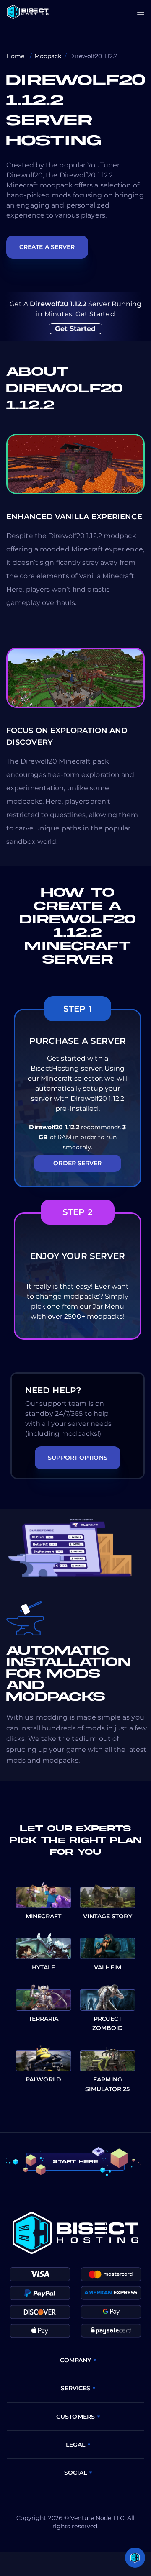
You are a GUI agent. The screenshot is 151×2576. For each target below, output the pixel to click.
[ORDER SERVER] (78, 1185)
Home (16, 56)
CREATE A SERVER (47, 247)
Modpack (48, 56)
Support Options (78, 1458)
